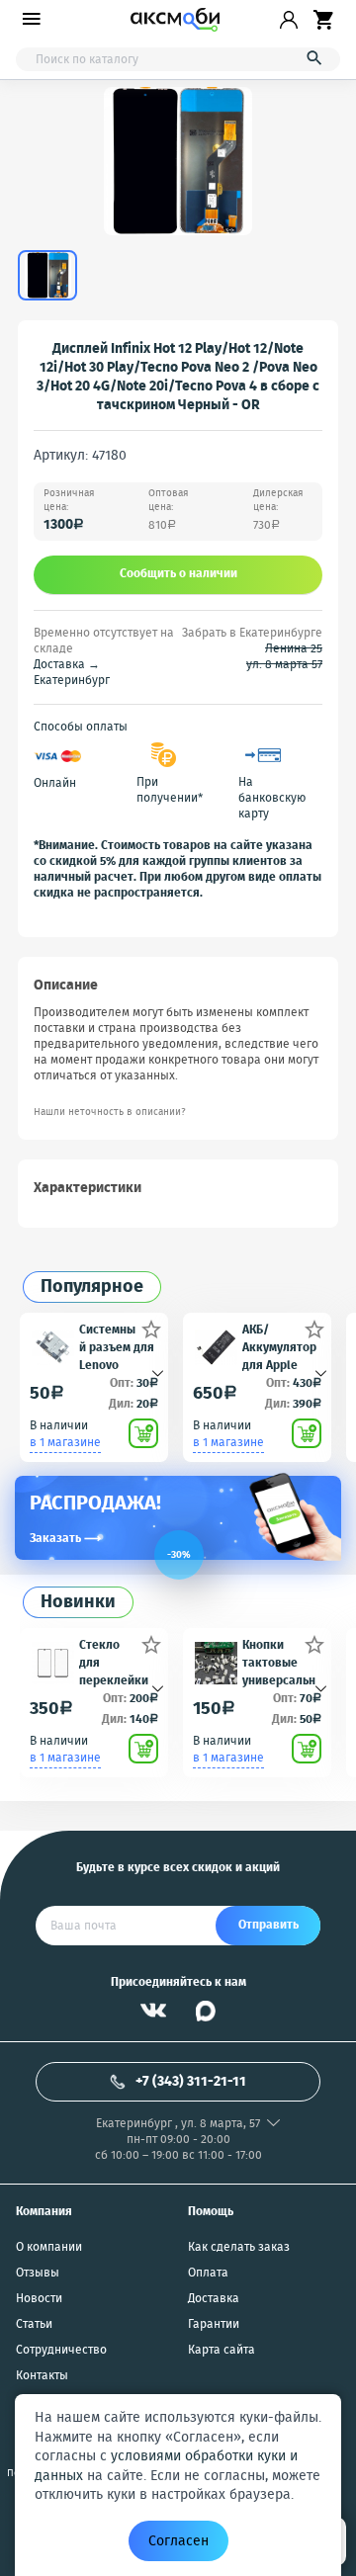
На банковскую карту (272, 799)
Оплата (208, 2274)
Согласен (178, 2541)
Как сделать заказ (239, 2248)
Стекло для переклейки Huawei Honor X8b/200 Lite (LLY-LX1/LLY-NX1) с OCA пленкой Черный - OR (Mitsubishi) (118, 1662)
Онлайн (55, 784)
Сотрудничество (61, 2351)
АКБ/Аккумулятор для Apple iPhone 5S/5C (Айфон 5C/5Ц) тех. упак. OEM (279, 1347)
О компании (49, 2248)
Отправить (268, 1925)
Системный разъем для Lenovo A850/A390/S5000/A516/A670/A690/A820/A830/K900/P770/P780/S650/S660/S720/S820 (118, 1347)
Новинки (78, 1603)
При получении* (170, 791)
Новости (39, 2299)
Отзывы (38, 2274)
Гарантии (214, 2325)
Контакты (42, 2376)
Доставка (214, 2299)
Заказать (65, 1539)
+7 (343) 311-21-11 (191, 2082)
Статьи (34, 2325)
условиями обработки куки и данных (166, 2466)
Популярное (92, 1288)
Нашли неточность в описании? (110, 1113)
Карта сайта (222, 2351)
